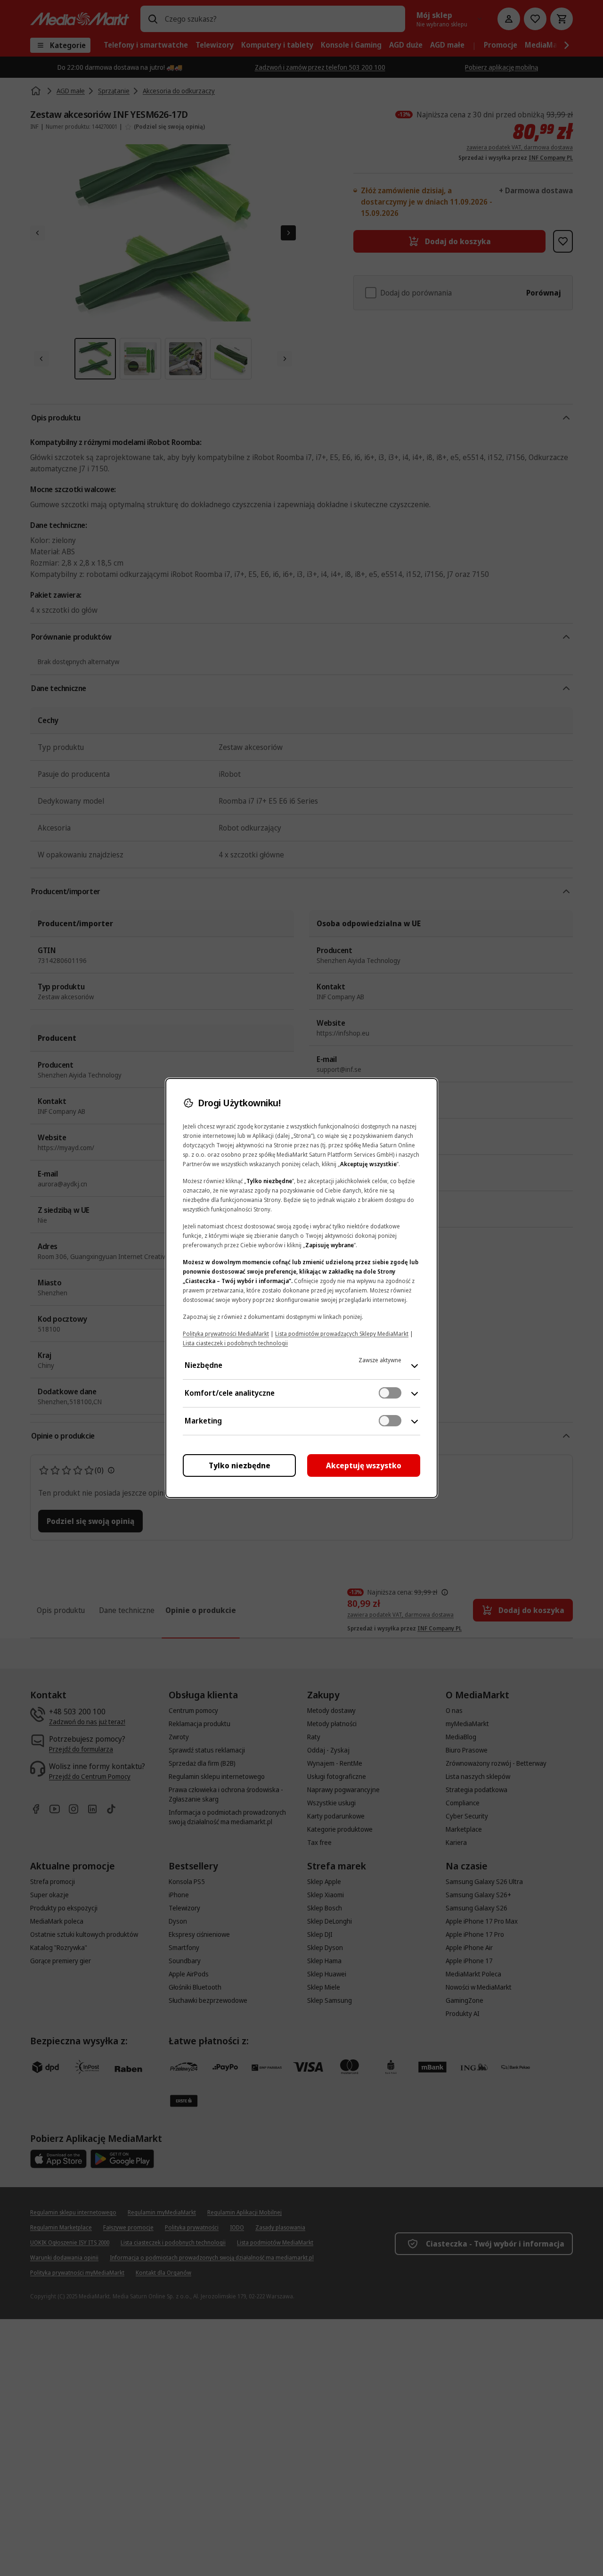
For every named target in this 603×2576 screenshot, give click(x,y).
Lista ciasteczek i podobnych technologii (235, 1343)
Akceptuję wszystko (364, 1465)
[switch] (390, 1393)
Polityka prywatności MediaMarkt (226, 1334)
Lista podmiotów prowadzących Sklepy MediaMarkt (342, 1334)
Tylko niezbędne (240, 1465)
